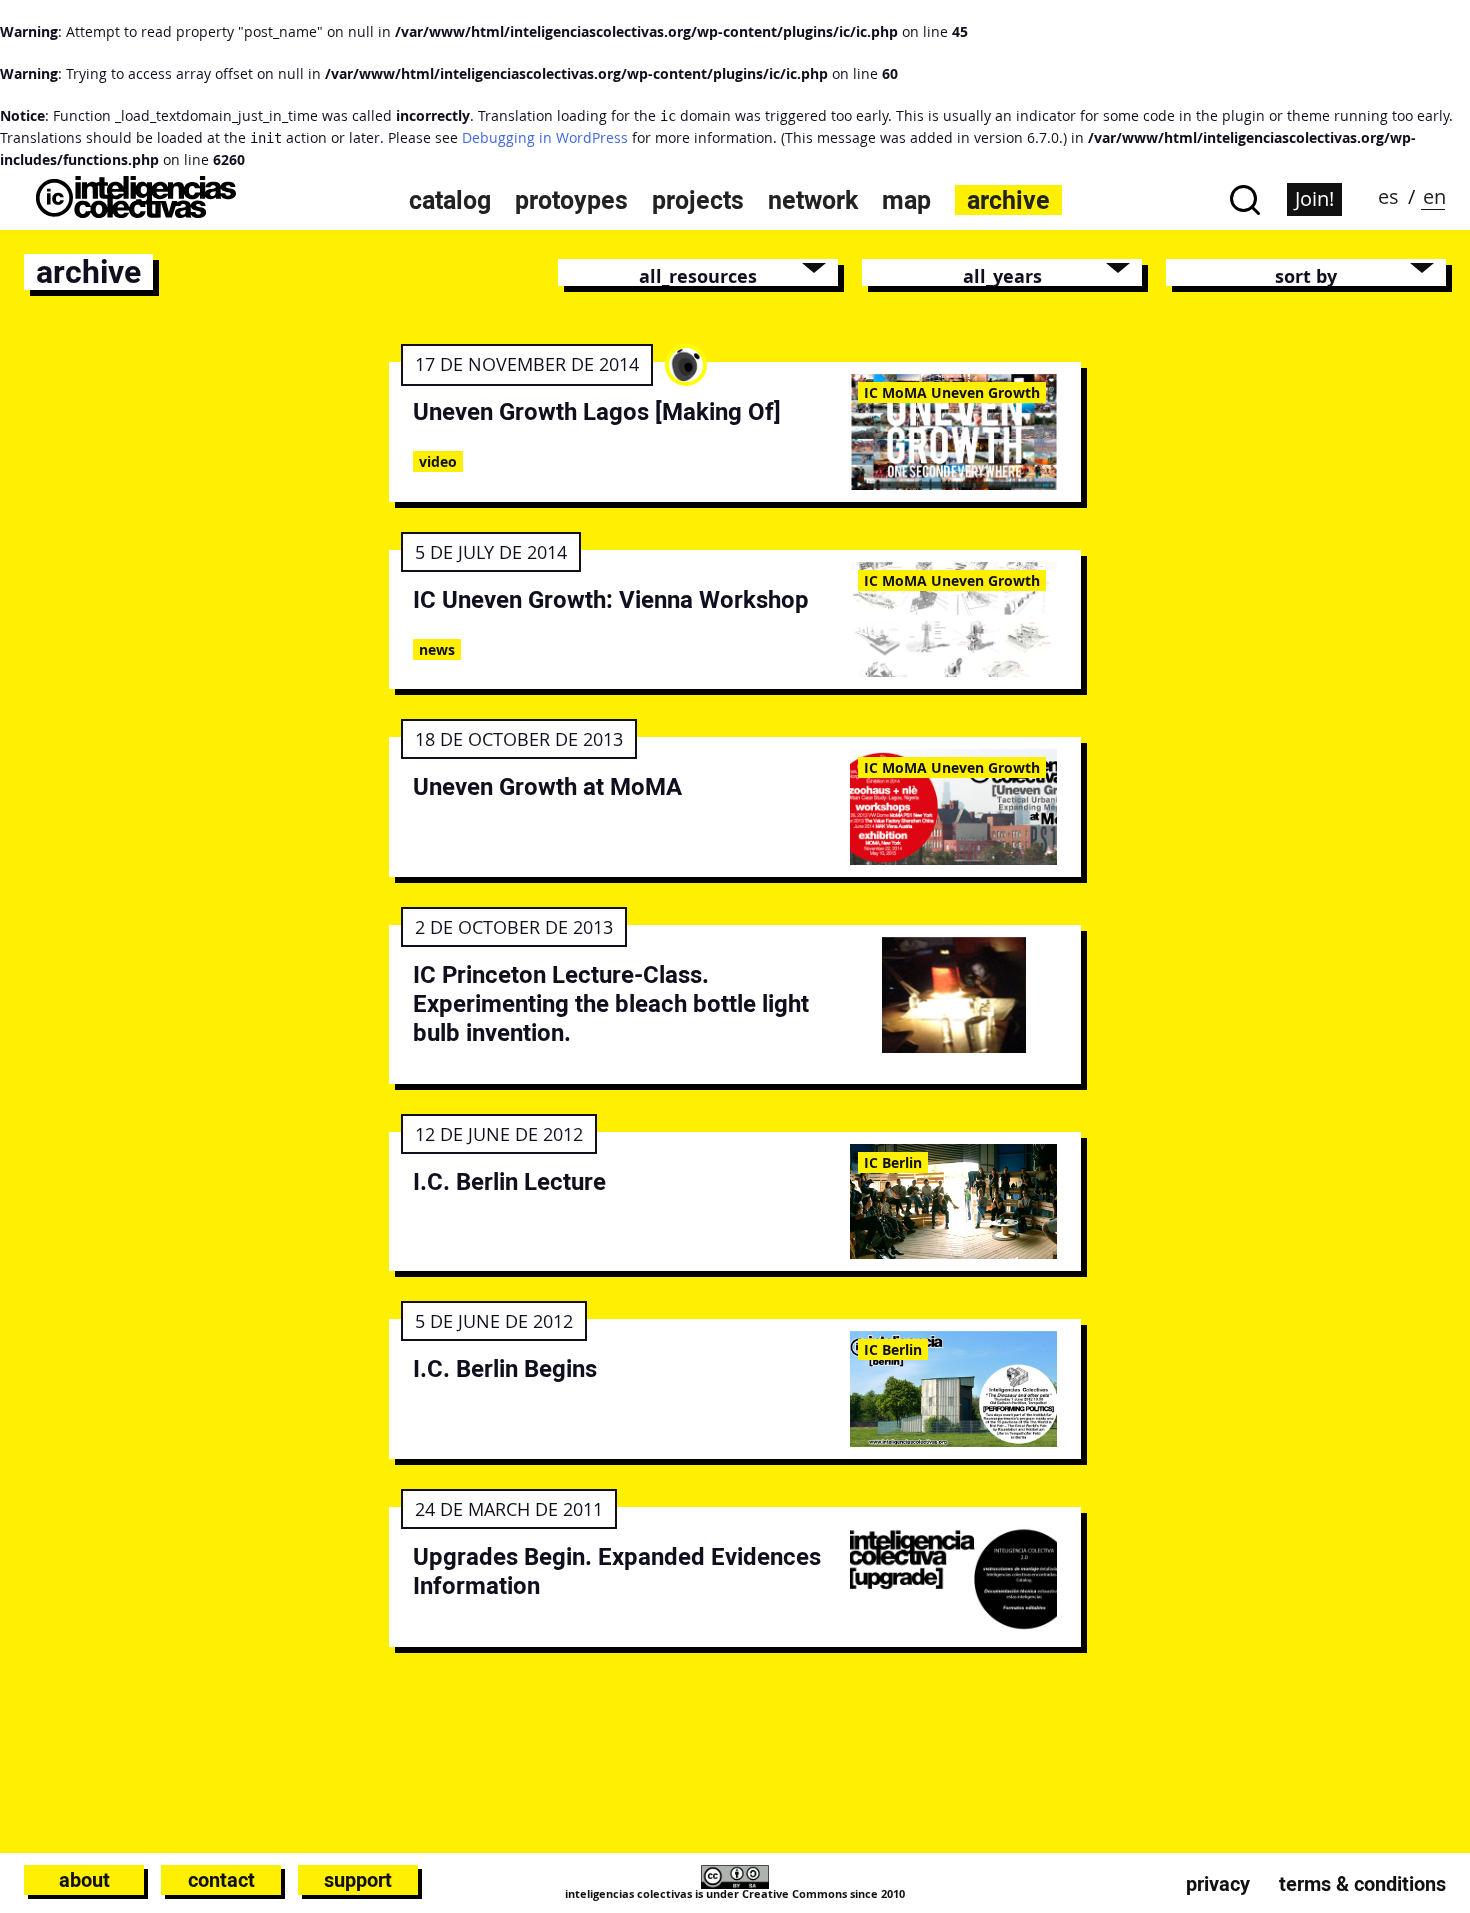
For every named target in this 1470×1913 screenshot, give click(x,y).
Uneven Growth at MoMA (547, 786)
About (84, 1880)
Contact (221, 1880)
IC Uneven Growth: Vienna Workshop (611, 599)
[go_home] (136, 212)
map (906, 200)
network (813, 200)
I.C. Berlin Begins (505, 1368)
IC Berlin (893, 1162)
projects (698, 200)
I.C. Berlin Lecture (509, 1181)
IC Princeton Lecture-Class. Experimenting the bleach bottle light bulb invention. (611, 1003)
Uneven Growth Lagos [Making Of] (597, 411)
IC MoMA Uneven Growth (952, 392)
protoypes (571, 200)
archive (1008, 200)
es (1388, 196)
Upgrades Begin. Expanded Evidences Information (617, 1571)
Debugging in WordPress (545, 137)
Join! (1314, 198)
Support (358, 1880)
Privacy (1218, 1884)
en (1434, 196)
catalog (450, 200)
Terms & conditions (1362, 1884)
